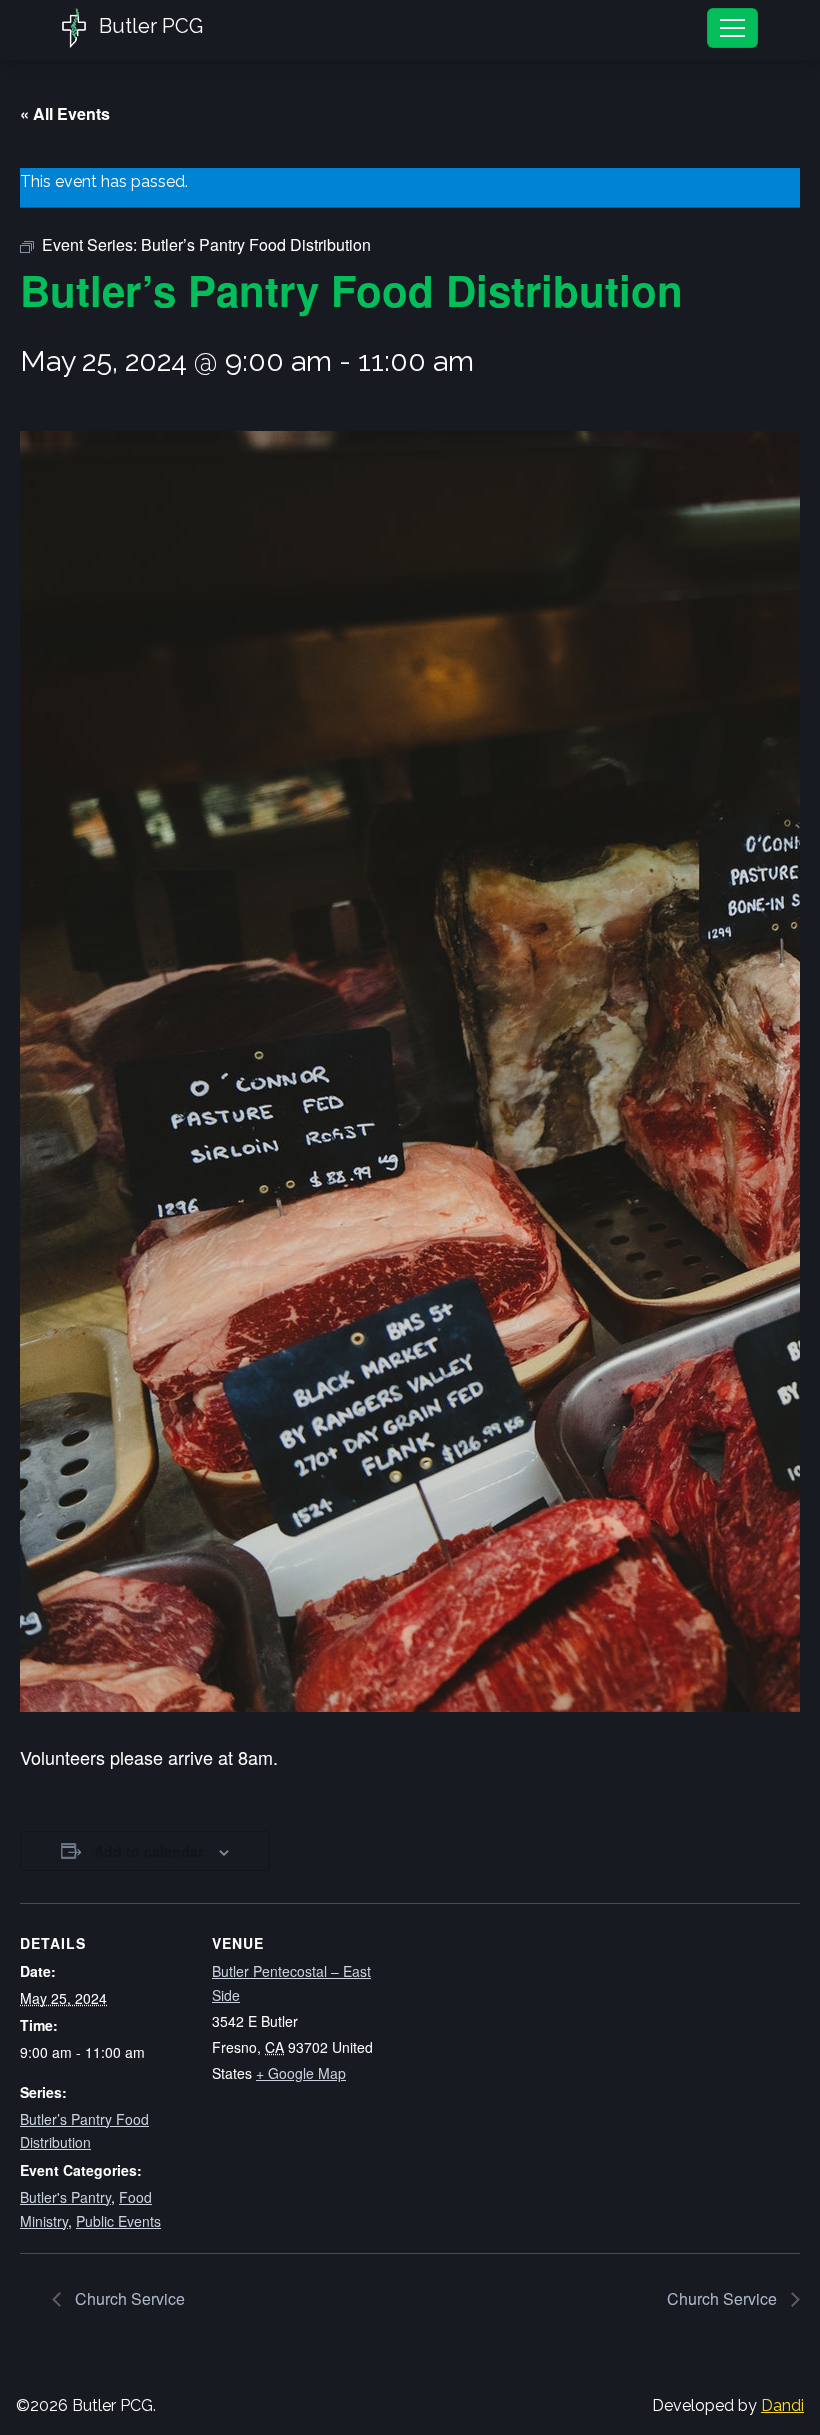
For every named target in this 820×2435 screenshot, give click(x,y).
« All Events (65, 113)
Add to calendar (148, 1851)
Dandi (782, 2405)
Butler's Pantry (65, 2197)
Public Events (118, 2221)
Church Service (128, 2298)
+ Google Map (301, 2073)
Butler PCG (148, 26)
